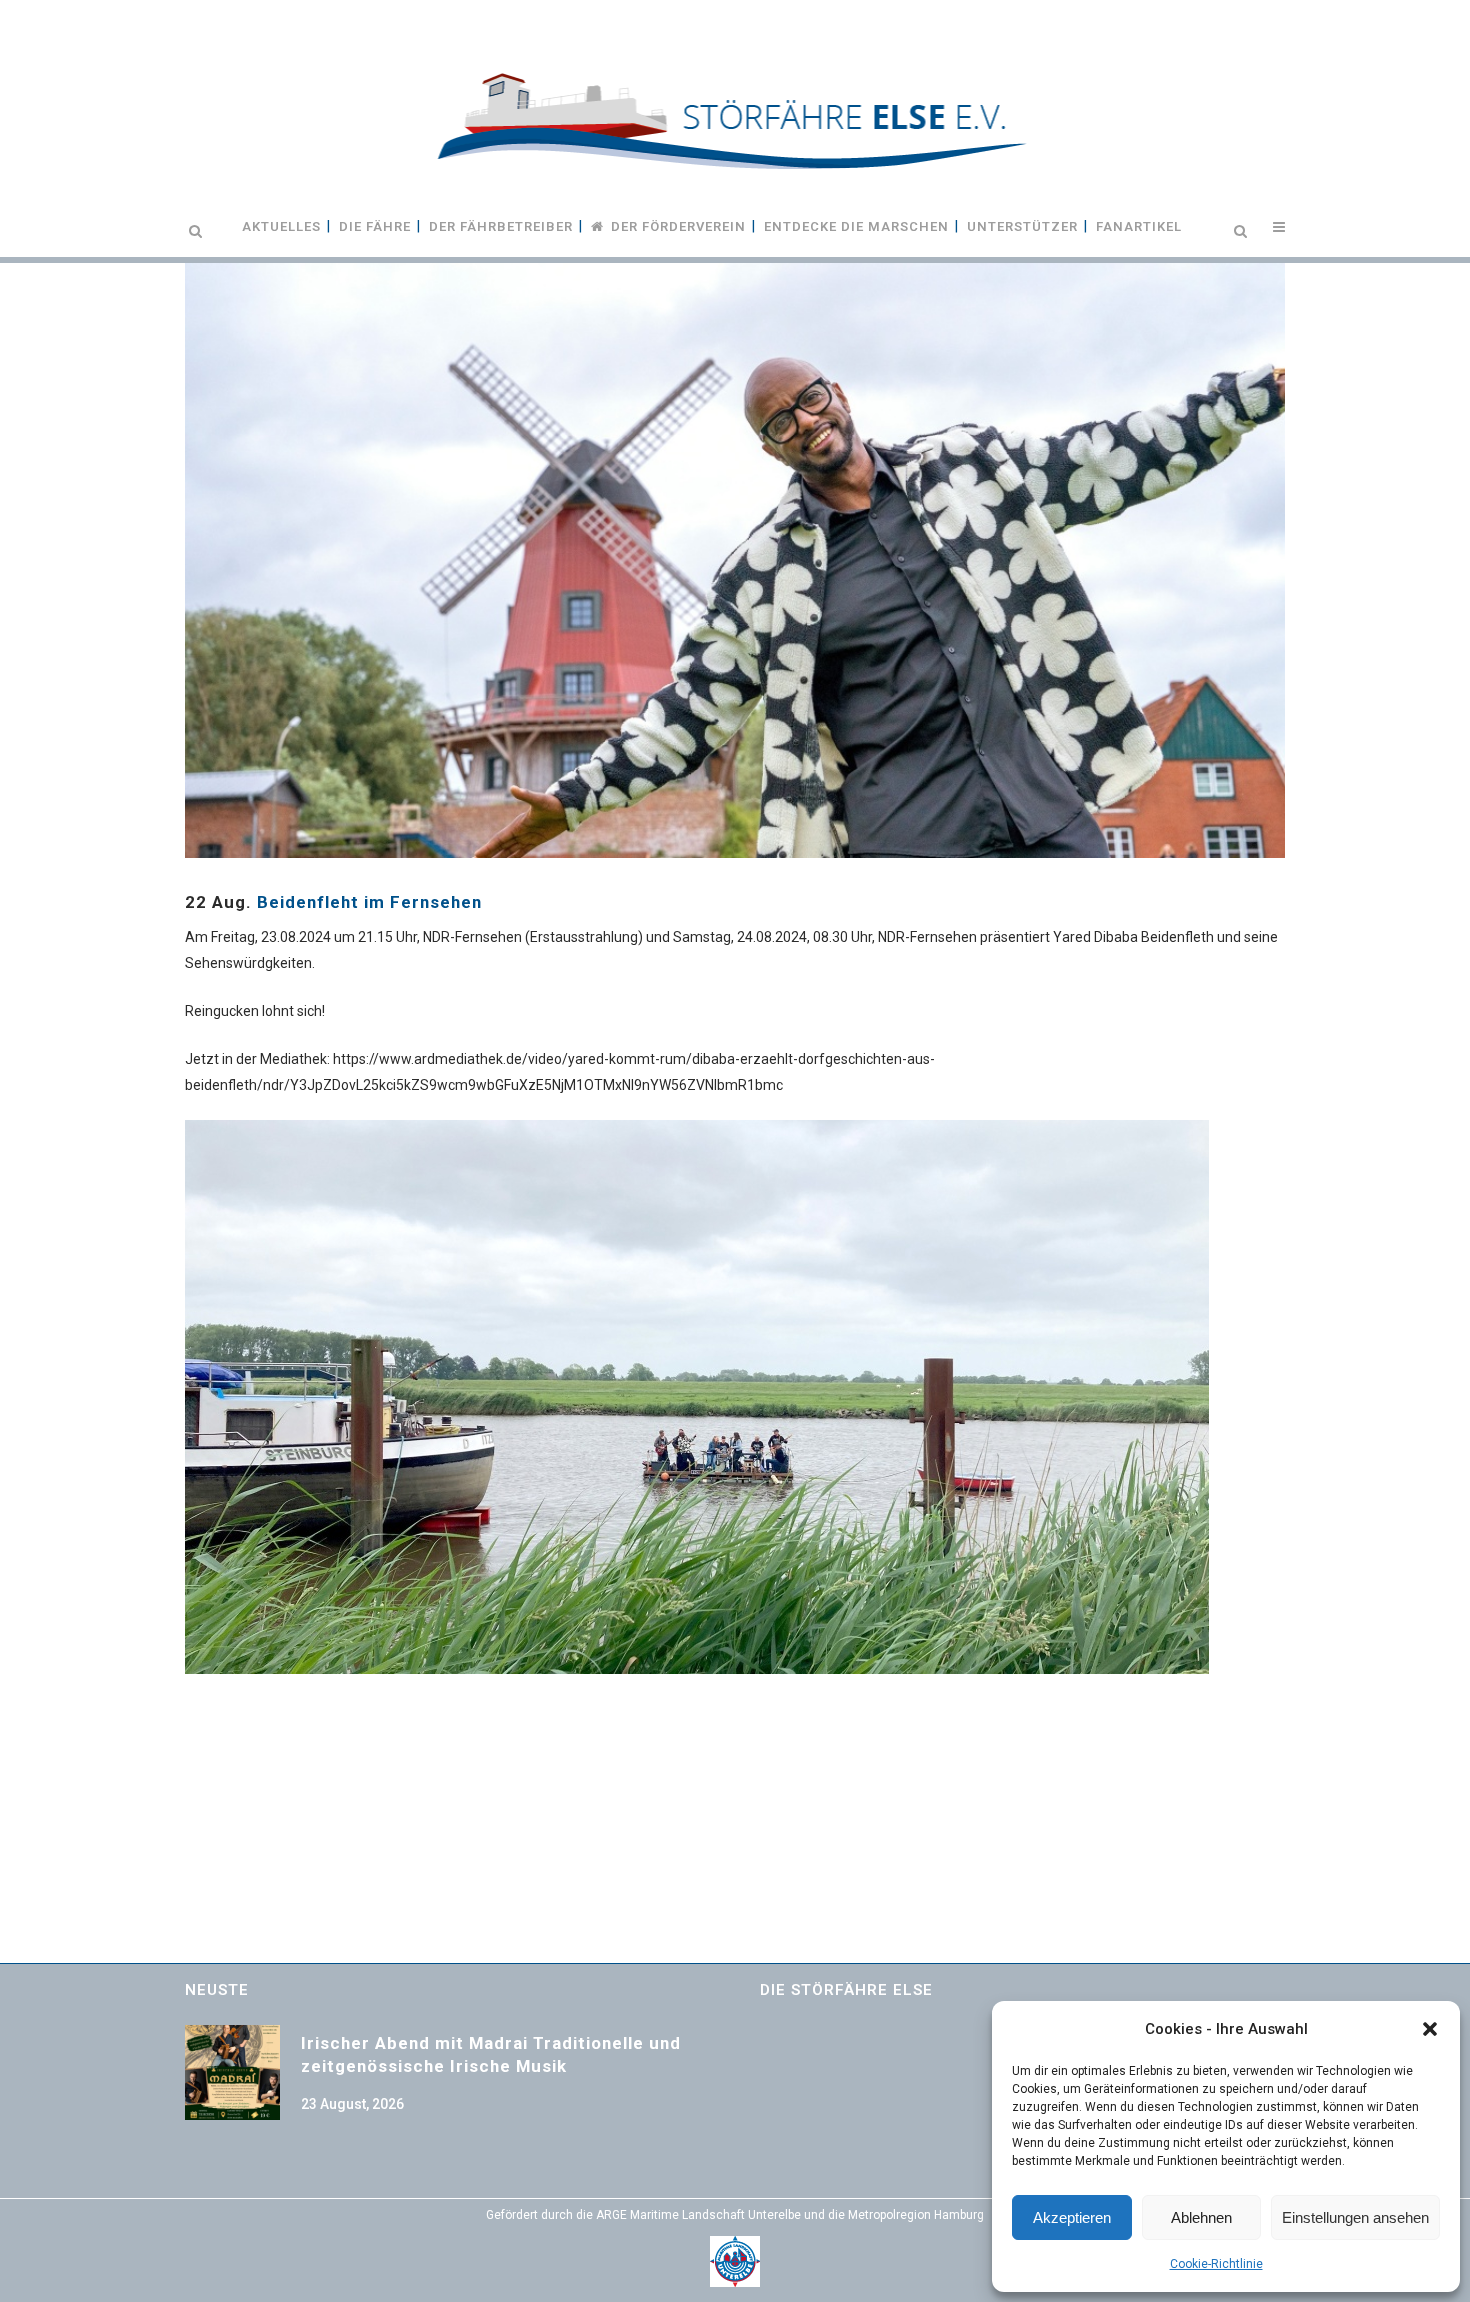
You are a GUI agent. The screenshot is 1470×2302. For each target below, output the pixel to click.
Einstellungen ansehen (1355, 2217)
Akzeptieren (1072, 2217)
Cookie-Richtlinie (1216, 2264)
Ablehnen (1201, 2217)
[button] (1430, 2029)
